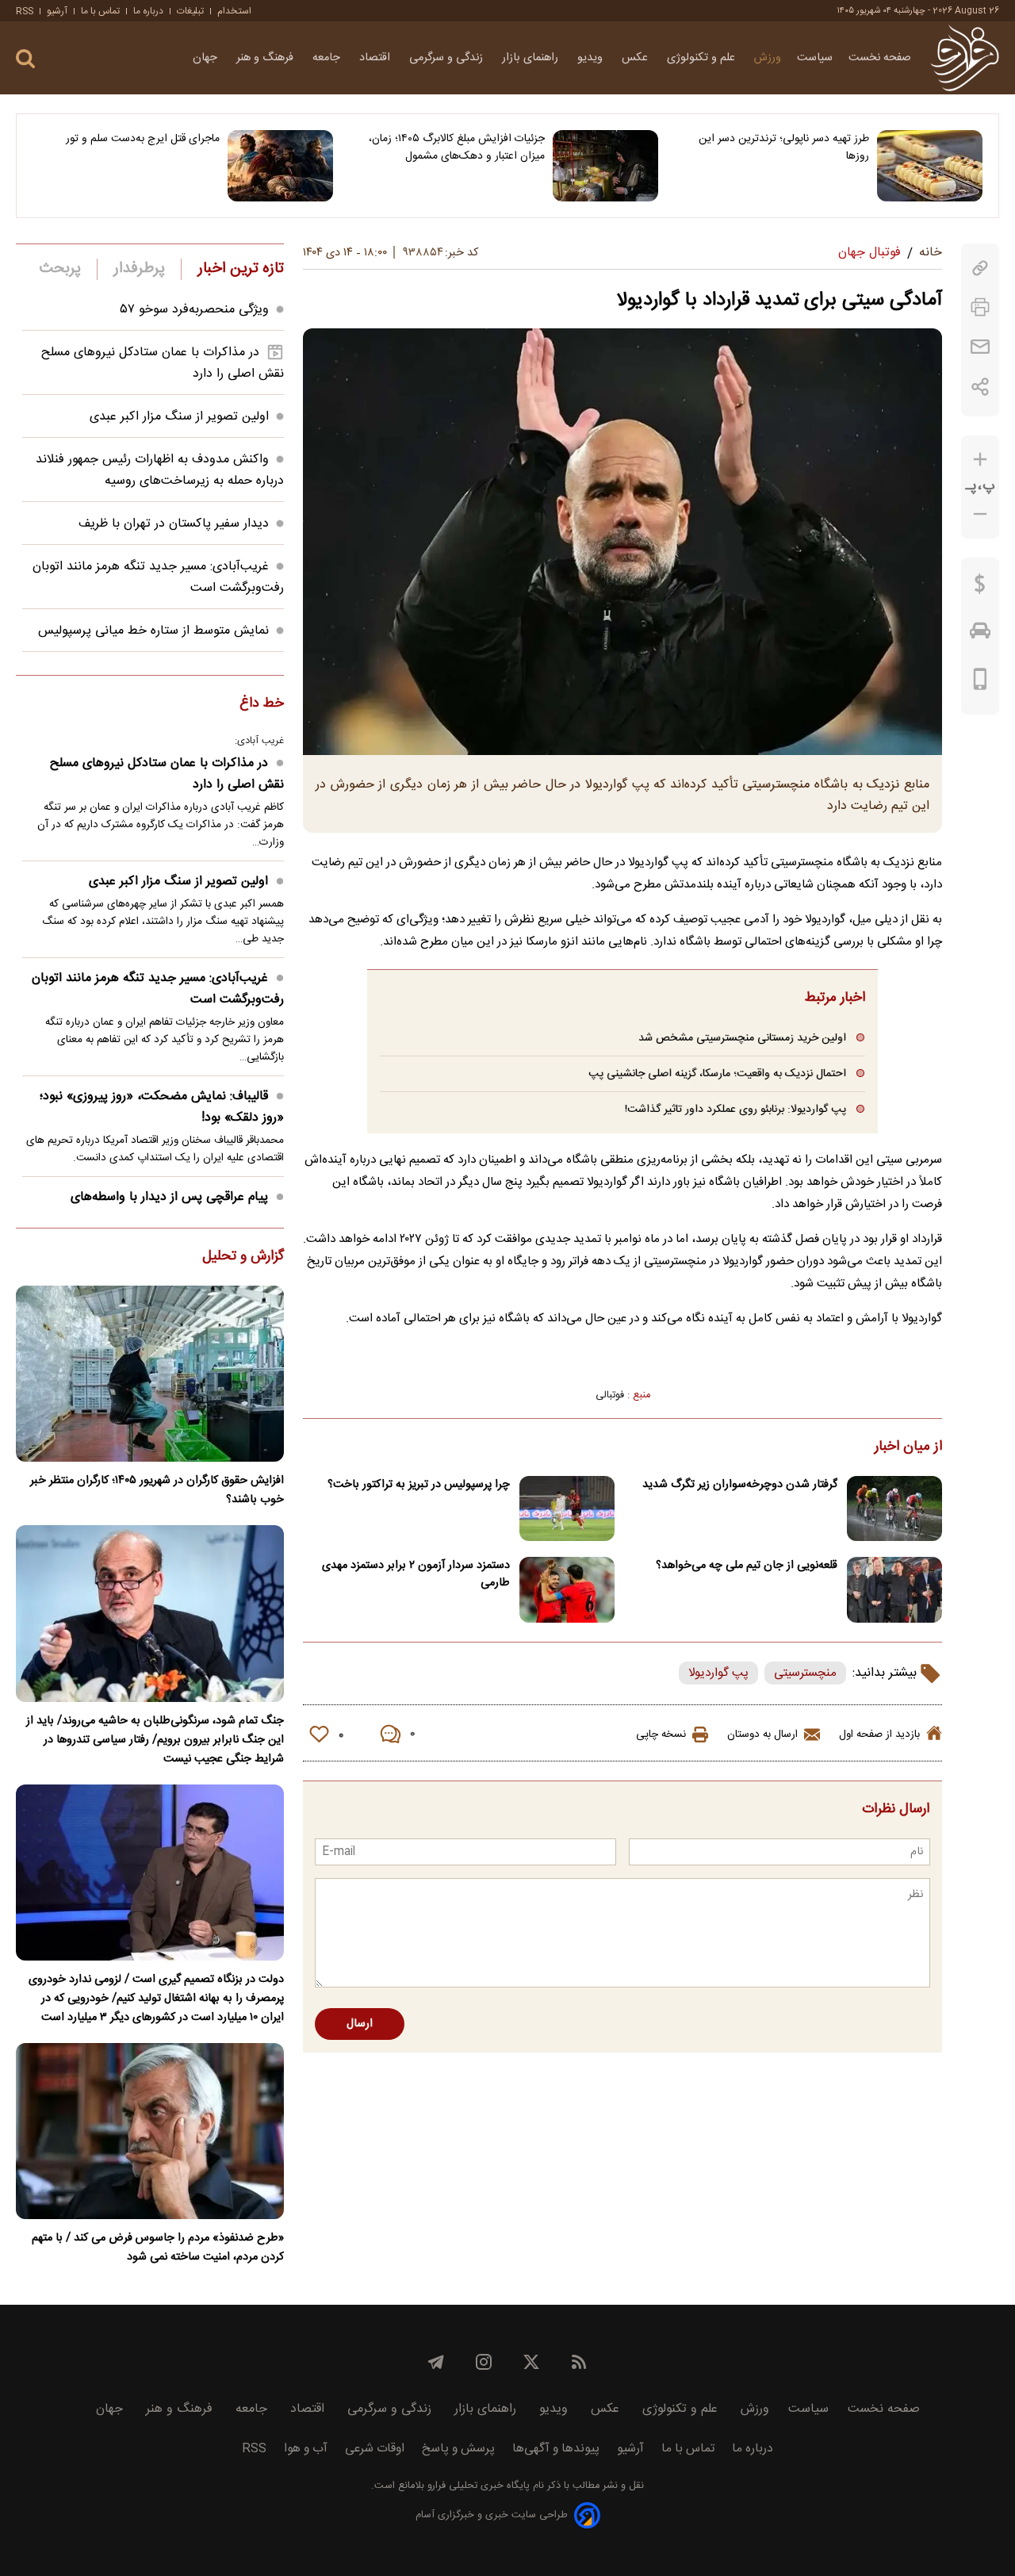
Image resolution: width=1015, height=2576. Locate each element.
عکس (636, 58)
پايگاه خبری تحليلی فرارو (477, 2486)
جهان (207, 58)
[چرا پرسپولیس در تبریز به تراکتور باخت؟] (567, 1509)
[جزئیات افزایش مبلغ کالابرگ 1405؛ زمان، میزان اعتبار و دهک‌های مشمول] (605, 166)
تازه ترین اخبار (241, 269)
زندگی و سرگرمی (448, 58)
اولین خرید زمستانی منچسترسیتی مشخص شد (742, 1038)
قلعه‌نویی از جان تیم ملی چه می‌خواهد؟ (747, 1566)
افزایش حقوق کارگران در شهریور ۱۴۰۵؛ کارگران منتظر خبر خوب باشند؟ (157, 1490)
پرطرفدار (139, 269)
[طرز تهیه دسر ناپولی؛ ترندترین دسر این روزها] (930, 166)
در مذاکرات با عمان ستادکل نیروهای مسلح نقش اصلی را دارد (167, 774)
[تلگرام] (436, 2362)
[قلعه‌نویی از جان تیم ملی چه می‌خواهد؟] (894, 1590)
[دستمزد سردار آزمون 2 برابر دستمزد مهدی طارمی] (567, 1590)
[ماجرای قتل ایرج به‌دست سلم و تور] (280, 166)
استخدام (234, 11)
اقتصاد (376, 58)
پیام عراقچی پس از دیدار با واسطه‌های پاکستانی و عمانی (177, 1208)
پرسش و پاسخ (458, 2449)
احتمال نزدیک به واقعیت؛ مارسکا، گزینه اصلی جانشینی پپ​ (717, 1073)
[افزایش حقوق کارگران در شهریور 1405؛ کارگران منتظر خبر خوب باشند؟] (150, 1374)
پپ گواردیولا (718, 1673)
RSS (25, 11)
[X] (531, 2362)
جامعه (328, 58)
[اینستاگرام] (484, 2362)
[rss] (579, 2362)
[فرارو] (965, 58)
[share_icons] (981, 387)
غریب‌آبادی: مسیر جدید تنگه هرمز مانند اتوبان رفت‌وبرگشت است (158, 989)
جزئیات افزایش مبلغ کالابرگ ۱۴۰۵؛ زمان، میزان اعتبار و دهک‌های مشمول (456, 148)
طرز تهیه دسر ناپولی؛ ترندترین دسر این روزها (784, 148)
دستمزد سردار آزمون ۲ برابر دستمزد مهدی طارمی (416, 1574)
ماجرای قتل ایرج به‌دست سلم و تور (143, 139)
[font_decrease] (980, 514)
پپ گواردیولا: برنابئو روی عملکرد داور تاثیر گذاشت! (735, 1109)
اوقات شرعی (375, 2449)
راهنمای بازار (532, 58)
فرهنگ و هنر (266, 58)
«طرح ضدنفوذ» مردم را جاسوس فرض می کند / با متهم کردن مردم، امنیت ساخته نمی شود (158, 2248)
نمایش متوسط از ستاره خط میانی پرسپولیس (153, 631)
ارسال (360, 2024)
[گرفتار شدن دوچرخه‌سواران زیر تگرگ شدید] (894, 1509)
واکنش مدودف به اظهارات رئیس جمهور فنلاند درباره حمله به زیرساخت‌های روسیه (160, 470)
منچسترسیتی (805, 1673)
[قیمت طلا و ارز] (980, 588)
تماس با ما (100, 11)
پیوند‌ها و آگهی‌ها (556, 2449)
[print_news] (980, 307)
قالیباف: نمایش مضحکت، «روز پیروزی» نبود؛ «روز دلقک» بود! (162, 1107)
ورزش (768, 58)
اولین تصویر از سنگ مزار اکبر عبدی (179, 417)
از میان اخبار (908, 1447)
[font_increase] (980, 460)
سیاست (815, 58)
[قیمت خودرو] (980, 634)
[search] (25, 59)
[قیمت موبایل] (981, 683)
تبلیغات (190, 11)
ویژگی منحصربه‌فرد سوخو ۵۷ (195, 310)
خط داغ (262, 704)
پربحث (60, 269)
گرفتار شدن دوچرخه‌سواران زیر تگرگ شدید (740, 1485)
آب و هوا (306, 2449)
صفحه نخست (880, 58)
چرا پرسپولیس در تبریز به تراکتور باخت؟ (419, 1485)
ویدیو (592, 58)
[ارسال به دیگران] (980, 347)
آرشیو (57, 11)
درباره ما (148, 11)
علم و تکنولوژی (703, 58)
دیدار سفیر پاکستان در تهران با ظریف (174, 524)
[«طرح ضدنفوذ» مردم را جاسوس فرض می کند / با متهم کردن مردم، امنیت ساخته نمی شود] (150, 2131)
